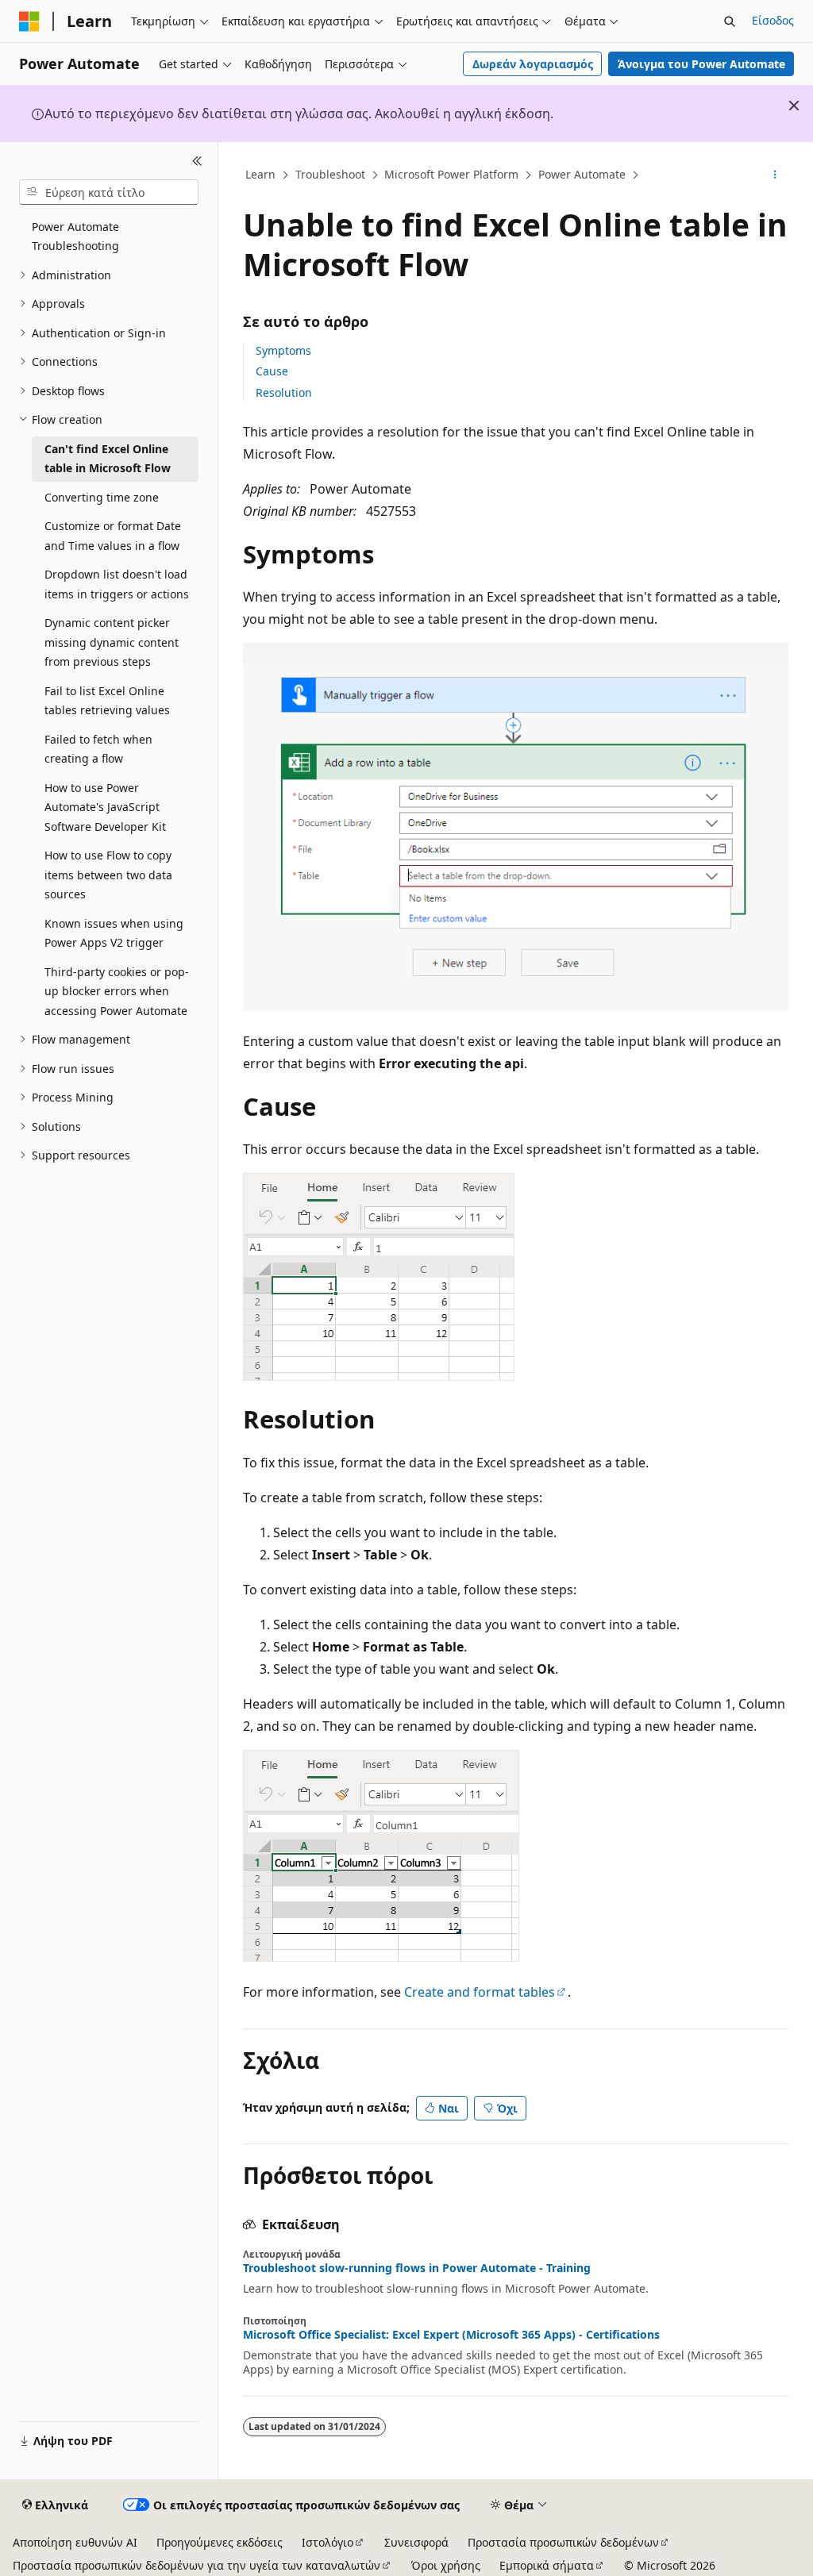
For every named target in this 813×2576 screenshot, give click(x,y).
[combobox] (109, 192)
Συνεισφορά (416, 2542)
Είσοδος (773, 20)
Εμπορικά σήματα (547, 2565)
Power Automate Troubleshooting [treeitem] (75, 236)
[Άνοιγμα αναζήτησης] (730, 21)
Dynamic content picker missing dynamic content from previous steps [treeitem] (112, 642)
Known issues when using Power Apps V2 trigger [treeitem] (114, 933)
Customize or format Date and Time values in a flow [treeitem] (113, 536)
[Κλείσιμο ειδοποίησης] (794, 106)
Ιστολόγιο (328, 2542)
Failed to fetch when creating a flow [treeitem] (98, 749)
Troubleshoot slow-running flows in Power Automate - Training (417, 2268)
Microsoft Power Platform (451, 174)
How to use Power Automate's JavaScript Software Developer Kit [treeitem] (105, 807)
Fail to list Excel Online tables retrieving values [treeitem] (107, 701)
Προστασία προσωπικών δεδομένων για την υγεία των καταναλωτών (197, 2565)
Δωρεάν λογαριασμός (533, 64)
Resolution (284, 392)
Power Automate (582, 174)
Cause (272, 371)
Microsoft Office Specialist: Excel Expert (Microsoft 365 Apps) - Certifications (451, 2335)
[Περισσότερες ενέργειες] (774, 175)
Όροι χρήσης (446, 2565)
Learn (260, 174)
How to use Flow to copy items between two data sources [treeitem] (108, 875)
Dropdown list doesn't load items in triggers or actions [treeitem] (117, 584)
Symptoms (283, 350)
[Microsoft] (29, 21)
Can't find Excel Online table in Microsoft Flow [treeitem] (108, 459)
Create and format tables (480, 1992)
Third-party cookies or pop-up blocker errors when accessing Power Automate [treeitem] (117, 991)
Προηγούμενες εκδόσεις (220, 2542)
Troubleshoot (330, 174)
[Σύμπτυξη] (197, 161)
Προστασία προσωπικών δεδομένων (563, 2542)
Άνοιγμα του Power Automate (701, 64)
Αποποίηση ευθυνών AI (75, 2542)
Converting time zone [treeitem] (102, 497)
